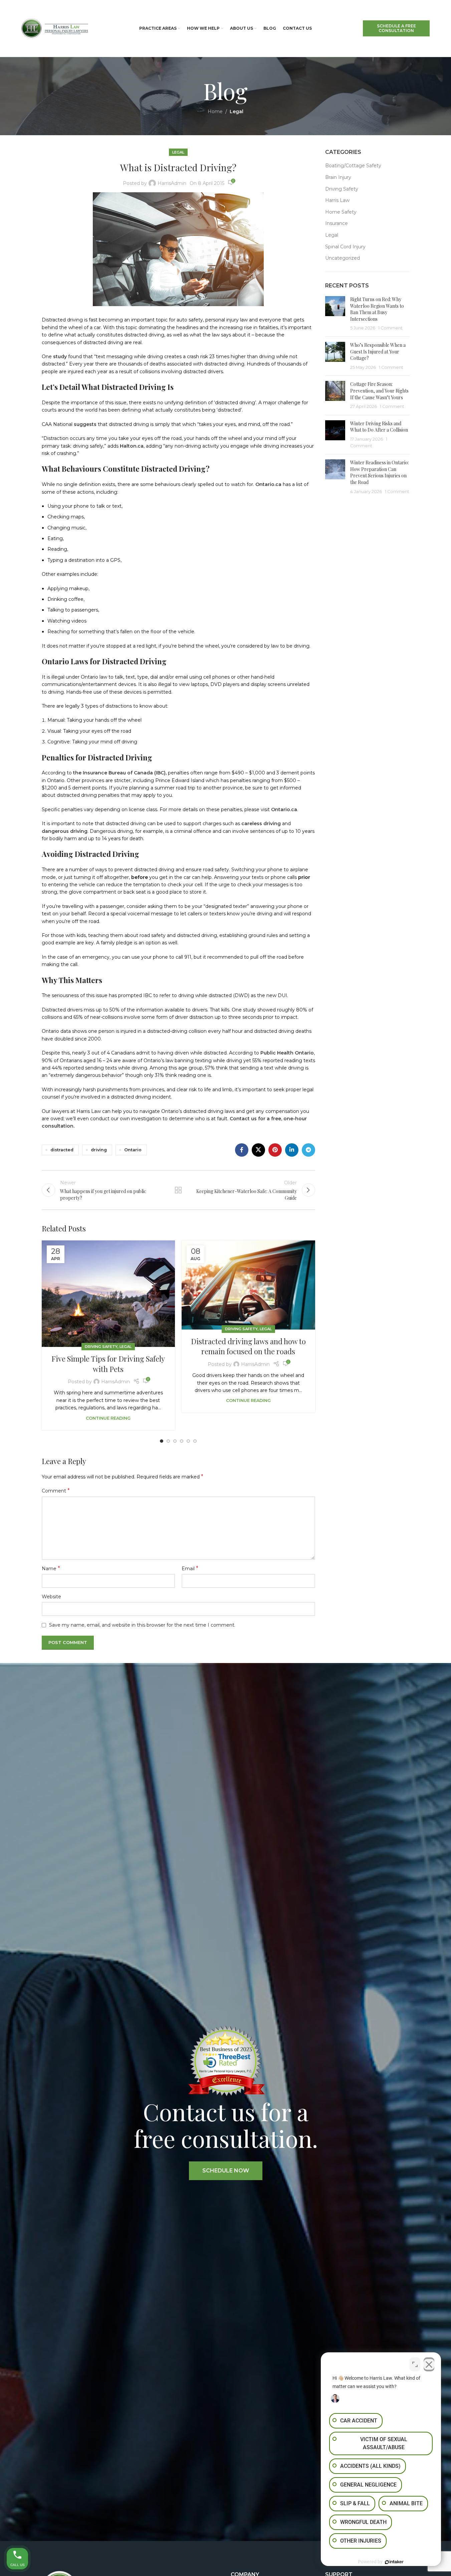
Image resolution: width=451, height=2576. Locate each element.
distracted (62, 1150)
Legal (237, 111)
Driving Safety (101, 1347)
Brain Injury (338, 177)
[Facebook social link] (242, 1150)
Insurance (336, 223)
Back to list (178, 1190)
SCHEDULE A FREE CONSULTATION (396, 28)
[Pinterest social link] (275, 1150)
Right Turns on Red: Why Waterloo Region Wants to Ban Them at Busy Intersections (377, 309)
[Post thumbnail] (335, 314)
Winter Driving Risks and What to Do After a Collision (379, 427)
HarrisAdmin (172, 183)
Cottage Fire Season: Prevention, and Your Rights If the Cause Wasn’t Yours (379, 391)
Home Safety (341, 212)
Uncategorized (343, 258)
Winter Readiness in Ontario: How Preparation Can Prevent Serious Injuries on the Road (380, 472)
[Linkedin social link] (292, 1150)
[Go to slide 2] (168, 1441)
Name (51, 1568)
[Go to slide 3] (175, 1441)
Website (51, 1597)
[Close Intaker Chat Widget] (429, 2364)
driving (99, 1150)
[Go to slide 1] (162, 1441)
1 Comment (390, 328)
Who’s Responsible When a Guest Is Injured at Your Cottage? (378, 352)
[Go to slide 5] (188, 1441)
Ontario (133, 1150)
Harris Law (337, 200)
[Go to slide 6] (195, 1441)
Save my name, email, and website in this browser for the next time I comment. (142, 1625)
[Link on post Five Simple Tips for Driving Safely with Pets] (108, 1294)
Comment (56, 1491)
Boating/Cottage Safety (353, 166)
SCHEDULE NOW (226, 2171)
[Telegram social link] (308, 1150)
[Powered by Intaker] (394, 2562)
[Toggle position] (415, 2364)
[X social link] (258, 1150)
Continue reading (108, 1418)
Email (190, 1568)
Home (215, 111)
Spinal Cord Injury (345, 247)
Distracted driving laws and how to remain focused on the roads (248, 1346)
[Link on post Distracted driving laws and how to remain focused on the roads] (248, 1285)
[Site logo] (55, 28)
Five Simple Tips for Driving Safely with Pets (108, 1364)
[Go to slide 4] (182, 1441)
